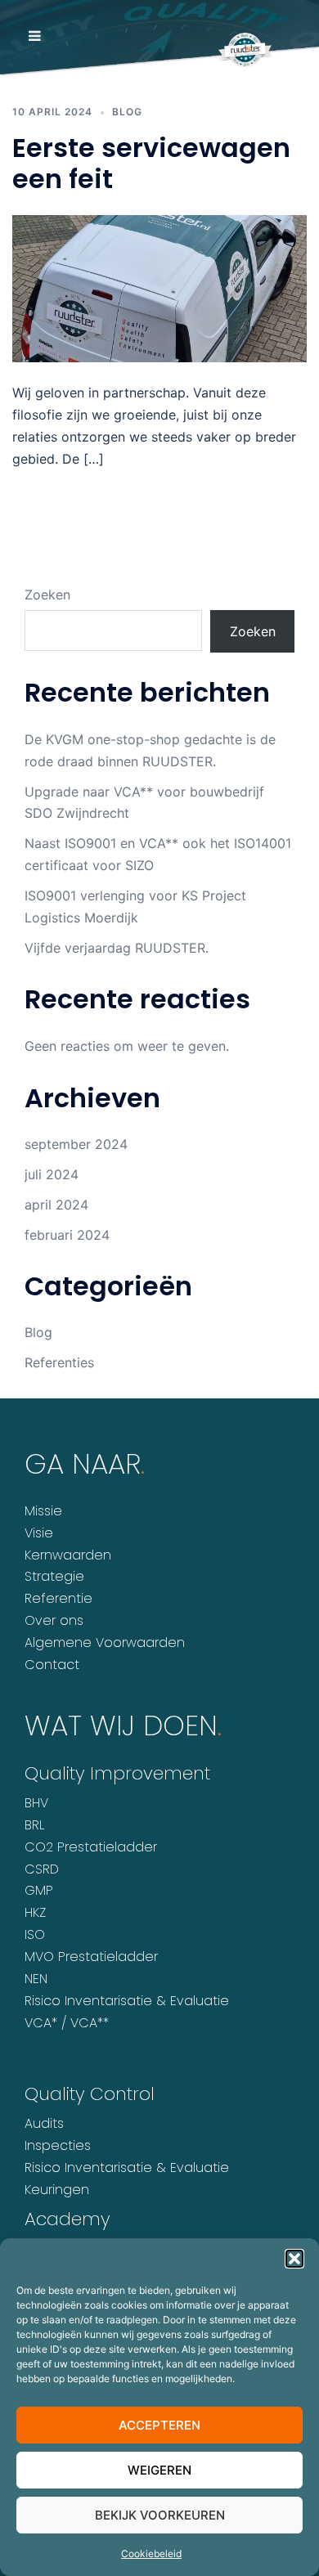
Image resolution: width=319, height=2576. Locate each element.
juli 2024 (52, 1174)
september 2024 (76, 1144)
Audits (44, 2123)
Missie (43, 1511)
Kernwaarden (68, 1555)
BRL (34, 1825)
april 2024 (56, 1205)
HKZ (35, 1912)
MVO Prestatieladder (91, 1957)
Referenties (59, 1362)
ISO (35, 1934)
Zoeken (47, 595)
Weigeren (159, 2470)
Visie (39, 1533)
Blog (38, 1332)
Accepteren (159, 2425)
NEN (36, 1979)
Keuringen (57, 2190)
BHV (36, 1803)
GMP (39, 1890)
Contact (52, 1665)
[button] (294, 2259)
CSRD (42, 1869)
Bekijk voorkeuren (160, 2515)
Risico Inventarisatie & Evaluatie (127, 2001)
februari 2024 (67, 1235)
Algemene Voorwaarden (105, 1643)
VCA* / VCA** (67, 2023)
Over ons (54, 1620)
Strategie (54, 1576)
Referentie (58, 1598)
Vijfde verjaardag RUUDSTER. (117, 948)
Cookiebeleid (151, 2554)
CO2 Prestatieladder (91, 1847)
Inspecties (58, 2145)
